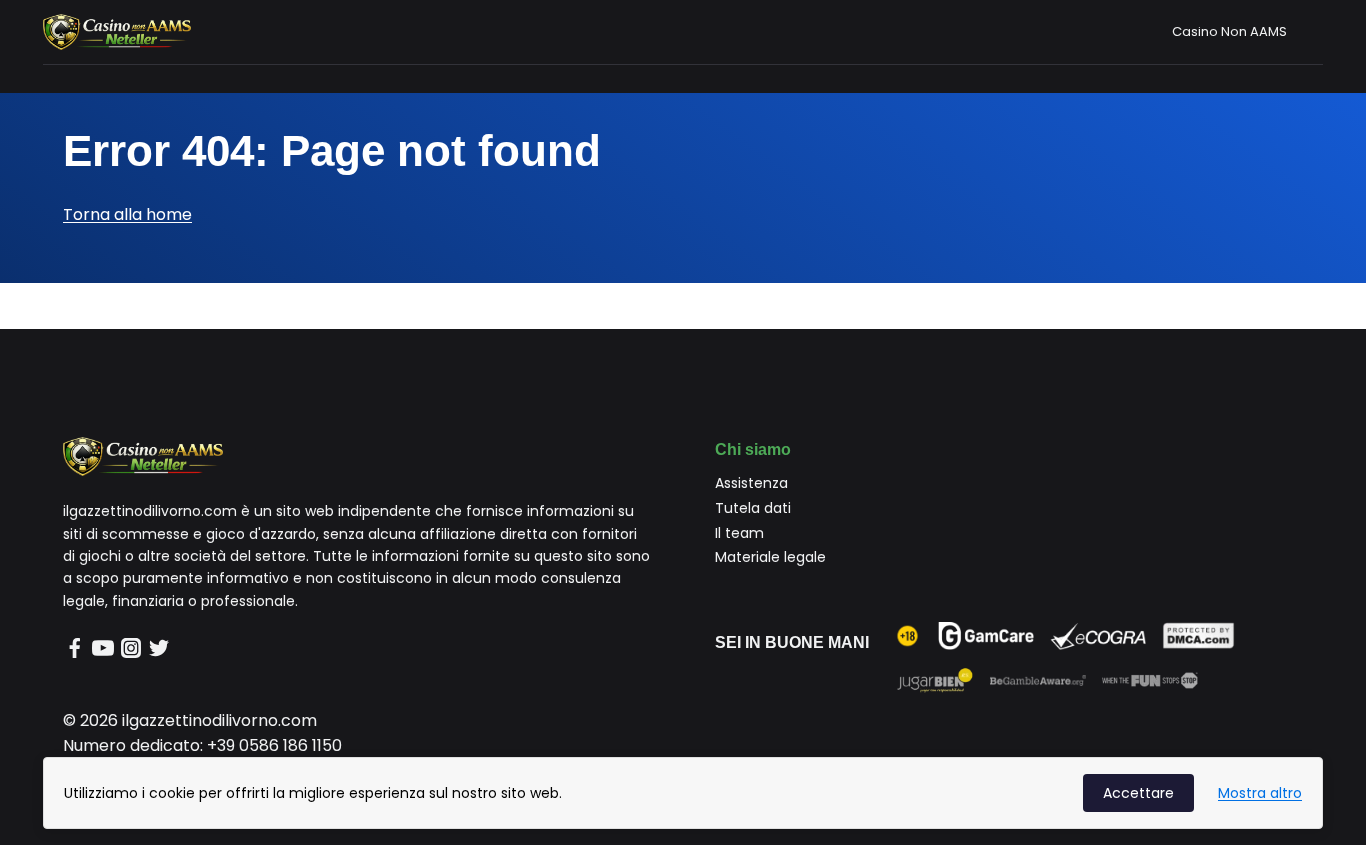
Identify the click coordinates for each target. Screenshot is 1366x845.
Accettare (1138, 793)
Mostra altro (1260, 793)
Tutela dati (753, 508)
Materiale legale (770, 557)
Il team (739, 533)
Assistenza (751, 483)
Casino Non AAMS (1229, 31)
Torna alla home (127, 214)
